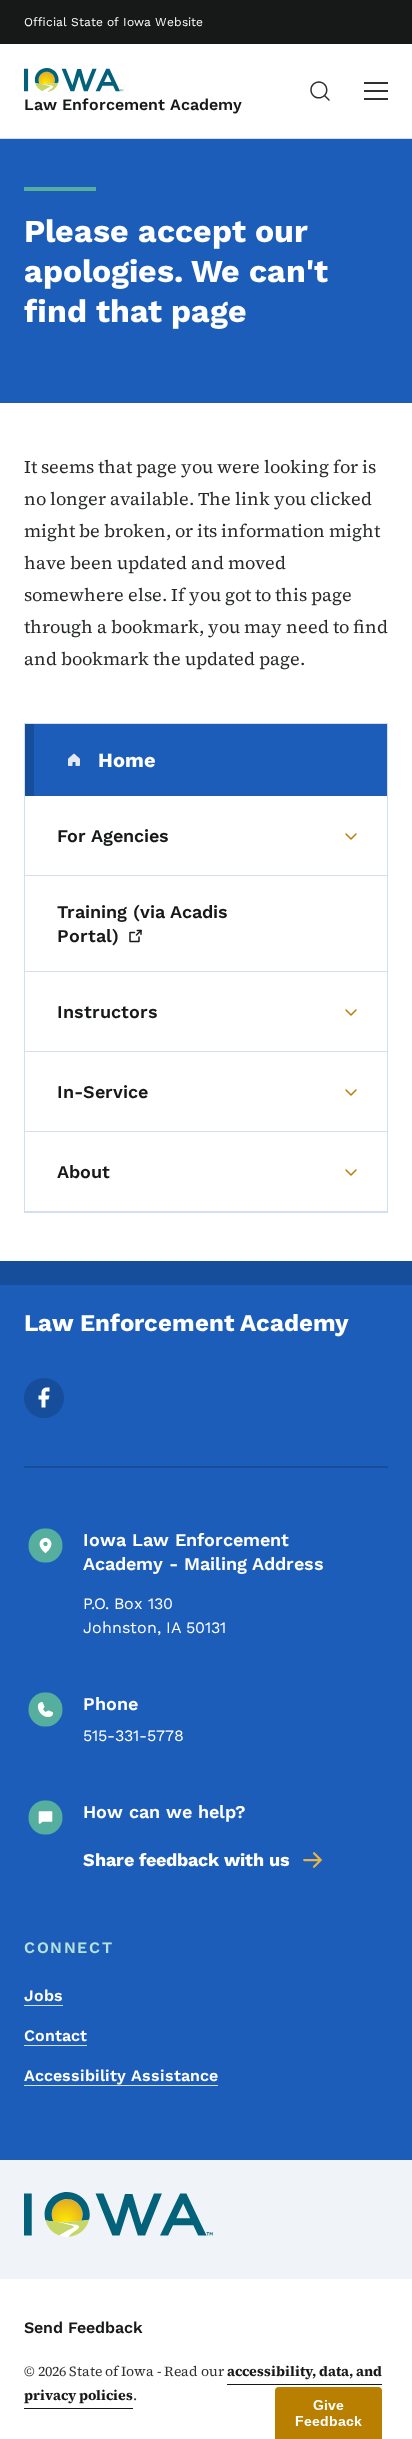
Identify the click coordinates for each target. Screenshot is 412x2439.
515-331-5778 (133, 1735)
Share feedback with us (186, 1859)
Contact (55, 2035)
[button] (328, 2413)
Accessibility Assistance (121, 2075)
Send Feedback (83, 2327)
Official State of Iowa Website (113, 22)
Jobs (43, 1995)
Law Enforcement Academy (133, 104)
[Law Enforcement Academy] (74, 80)
